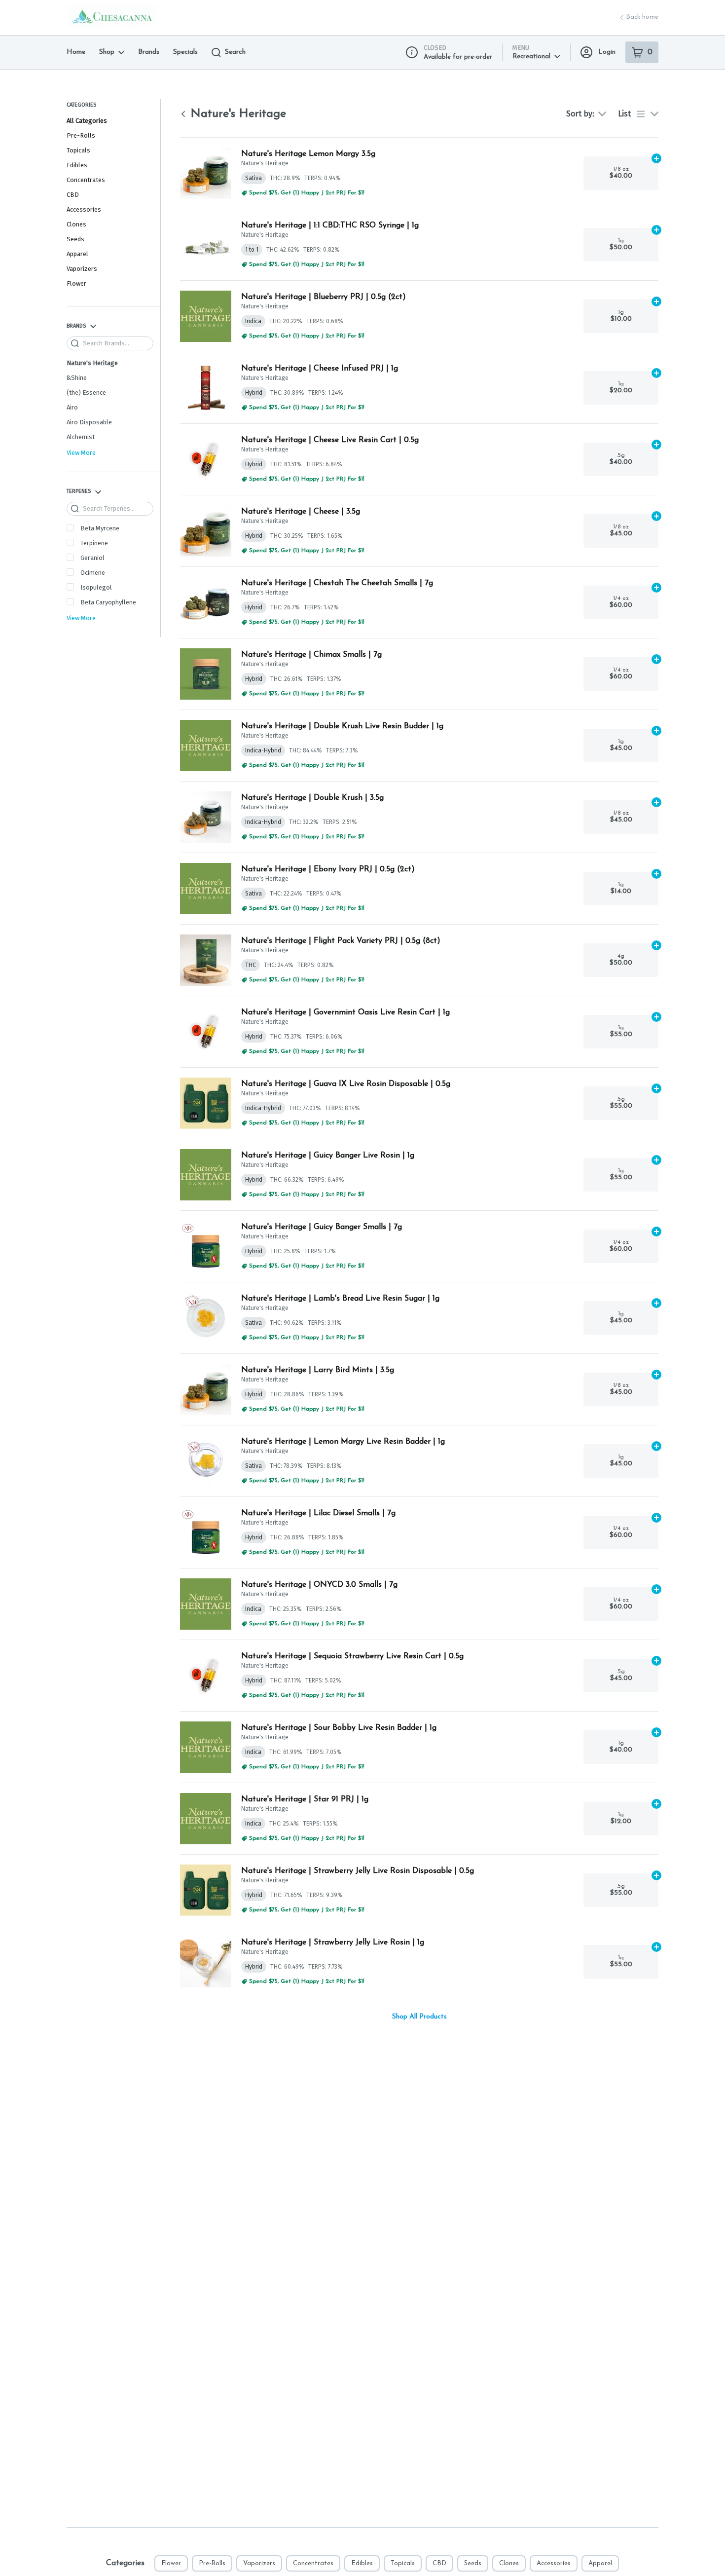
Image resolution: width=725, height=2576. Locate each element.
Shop (107, 52)
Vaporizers (82, 269)
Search (235, 52)
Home (76, 52)
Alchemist (81, 437)
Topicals (78, 150)
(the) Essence (86, 392)
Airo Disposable (89, 422)
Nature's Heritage (92, 363)
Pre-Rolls (81, 135)
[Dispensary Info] (412, 52)
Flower (76, 283)
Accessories (84, 209)
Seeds (75, 239)
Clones (76, 224)
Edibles (77, 165)
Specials (185, 52)
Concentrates (86, 180)
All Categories (87, 121)
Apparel (77, 254)
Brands (149, 52)
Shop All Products (419, 2017)
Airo (72, 407)
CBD (73, 195)
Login (607, 52)
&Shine (77, 378)
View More (81, 453)
